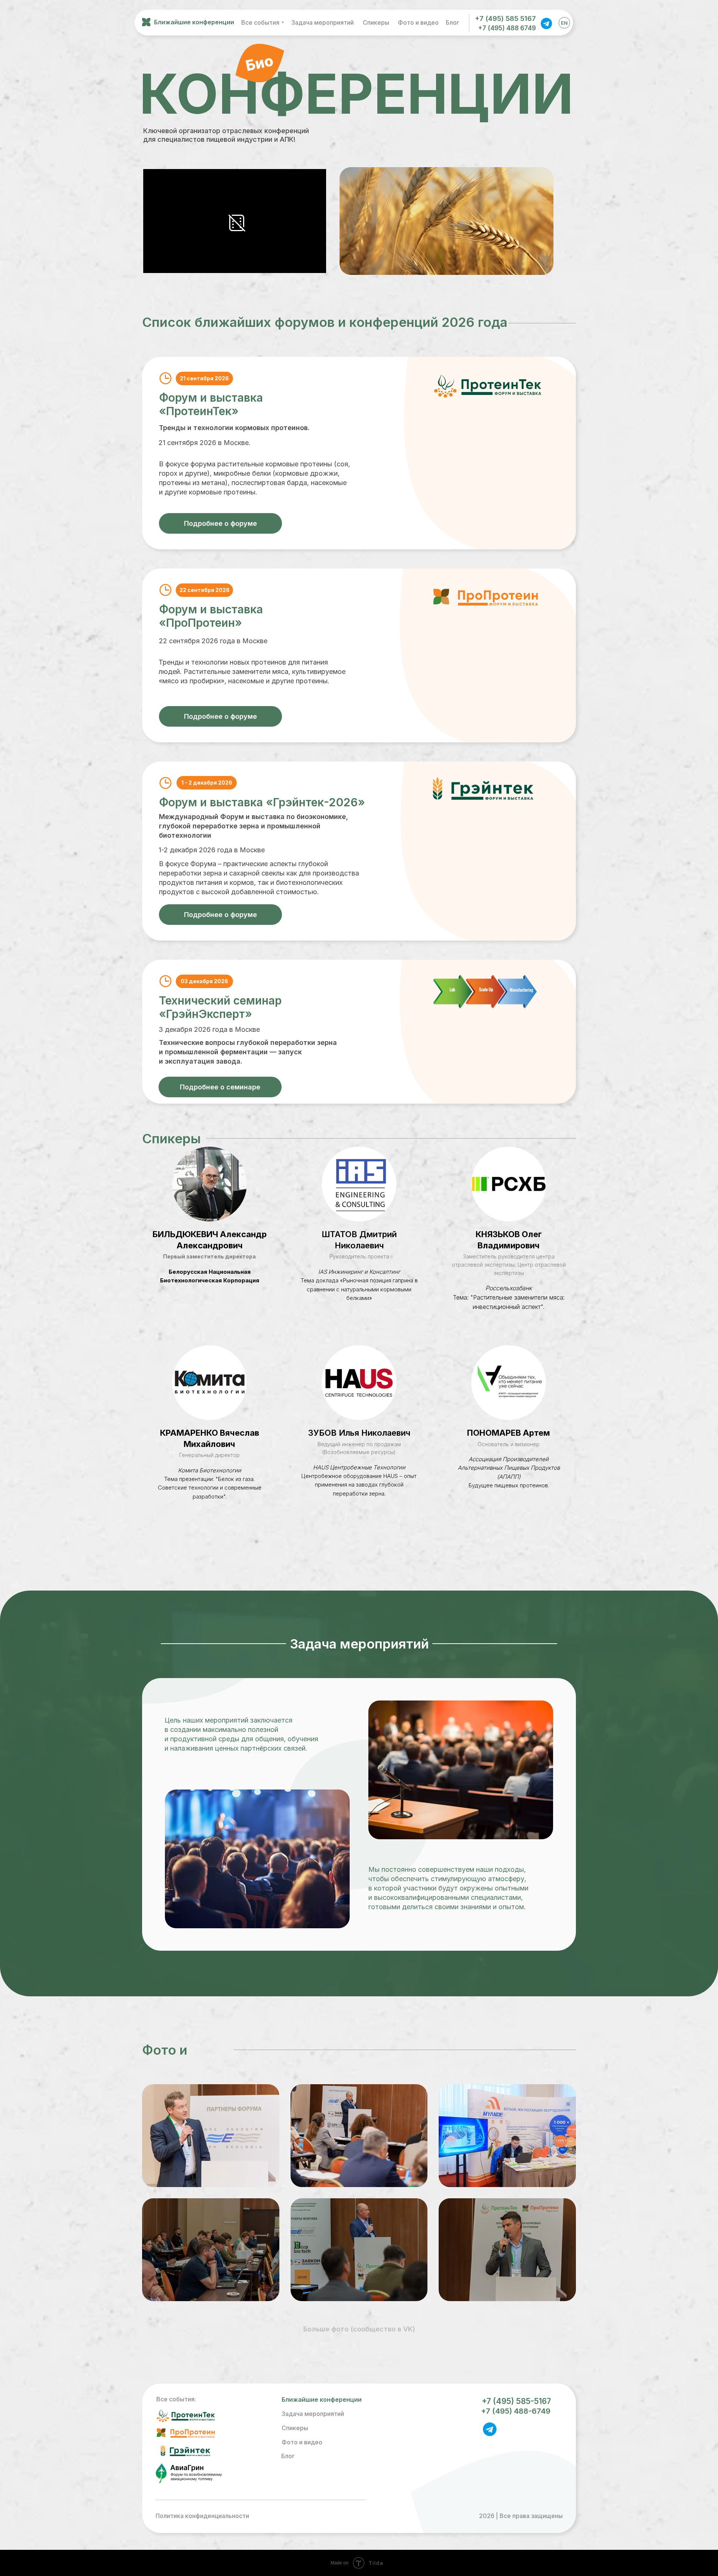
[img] (546, 23)
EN (564, 23)
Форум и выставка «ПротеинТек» (211, 404)
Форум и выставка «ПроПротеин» (211, 616)
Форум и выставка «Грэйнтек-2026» (262, 802)
